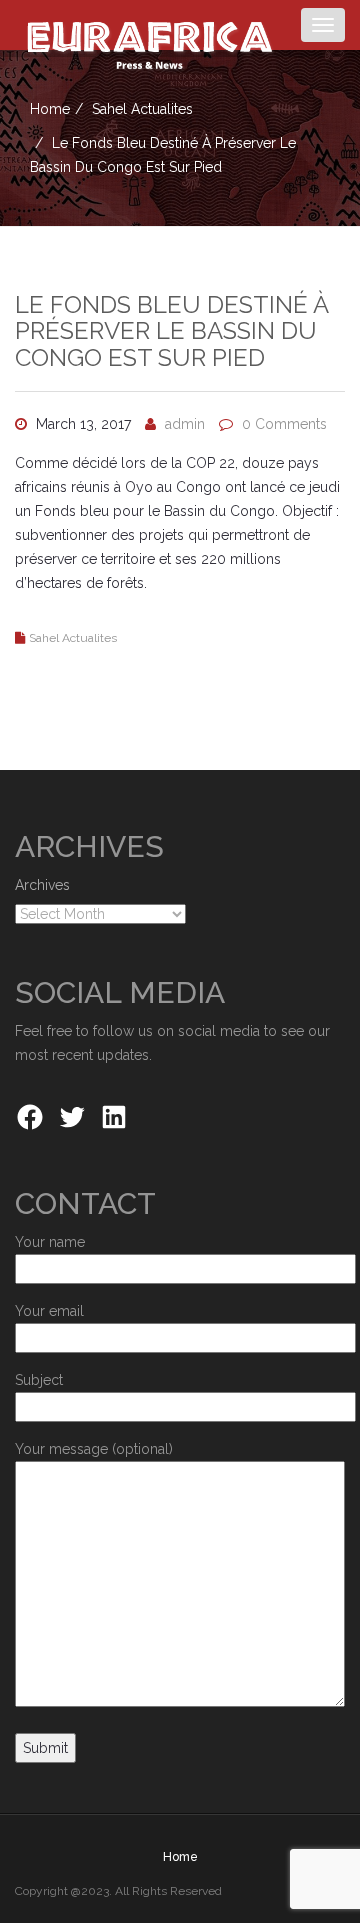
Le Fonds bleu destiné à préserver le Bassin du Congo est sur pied (171, 331)
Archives (42, 885)
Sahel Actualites (142, 109)
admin (185, 424)
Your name (50, 1242)
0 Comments (284, 424)
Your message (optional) (94, 1449)
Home (50, 109)
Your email (49, 1311)
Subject (39, 1380)
